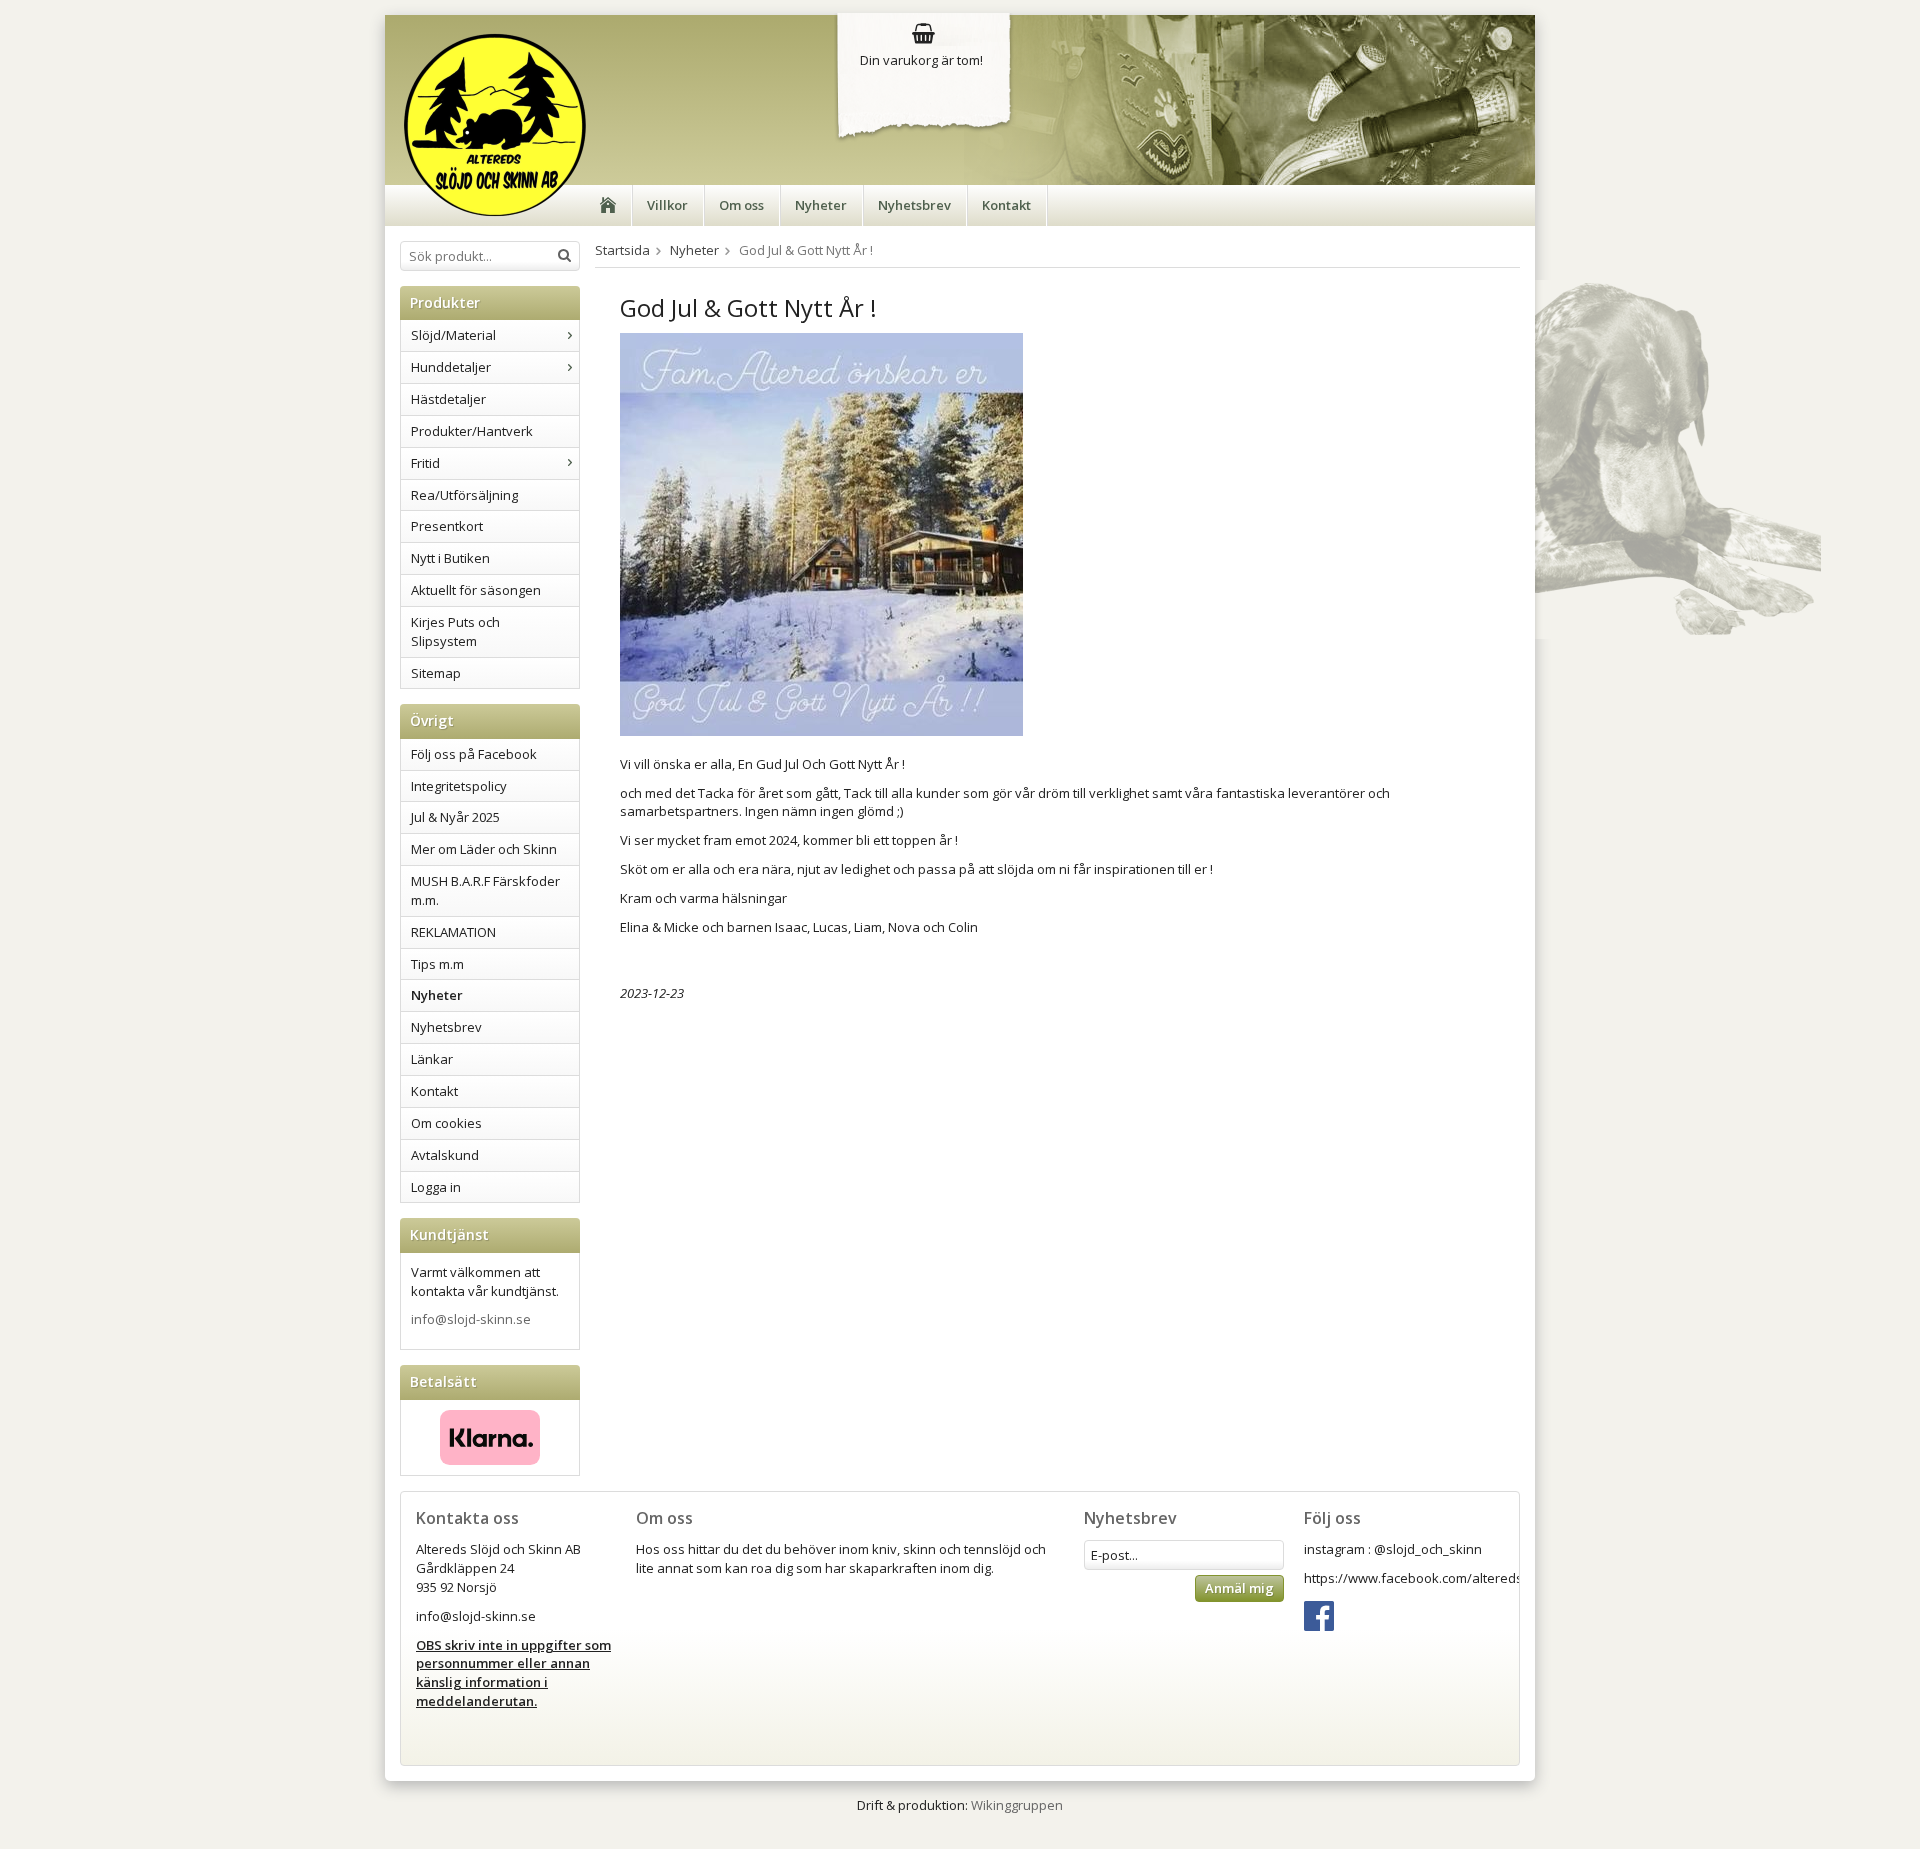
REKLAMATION (453, 932)
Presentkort (447, 526)
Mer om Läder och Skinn (484, 849)
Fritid (425, 463)
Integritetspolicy (459, 786)
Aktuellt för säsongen (476, 590)
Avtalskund (445, 1155)
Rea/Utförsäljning (464, 495)
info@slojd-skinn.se (471, 1319)
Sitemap (436, 673)
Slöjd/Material (453, 335)
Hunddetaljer (451, 367)
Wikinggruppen (1017, 1805)
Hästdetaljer (448, 399)
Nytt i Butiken (450, 558)
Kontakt (1006, 205)
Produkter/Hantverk (472, 431)
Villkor (667, 205)
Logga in (436, 1187)
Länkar (432, 1059)
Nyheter (821, 205)
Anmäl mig (1239, 1588)
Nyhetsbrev (914, 205)
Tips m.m (437, 964)
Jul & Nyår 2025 (455, 817)
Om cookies (446, 1123)
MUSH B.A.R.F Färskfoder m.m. (485, 890)
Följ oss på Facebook (474, 754)
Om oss (741, 205)
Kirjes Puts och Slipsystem (455, 631)
